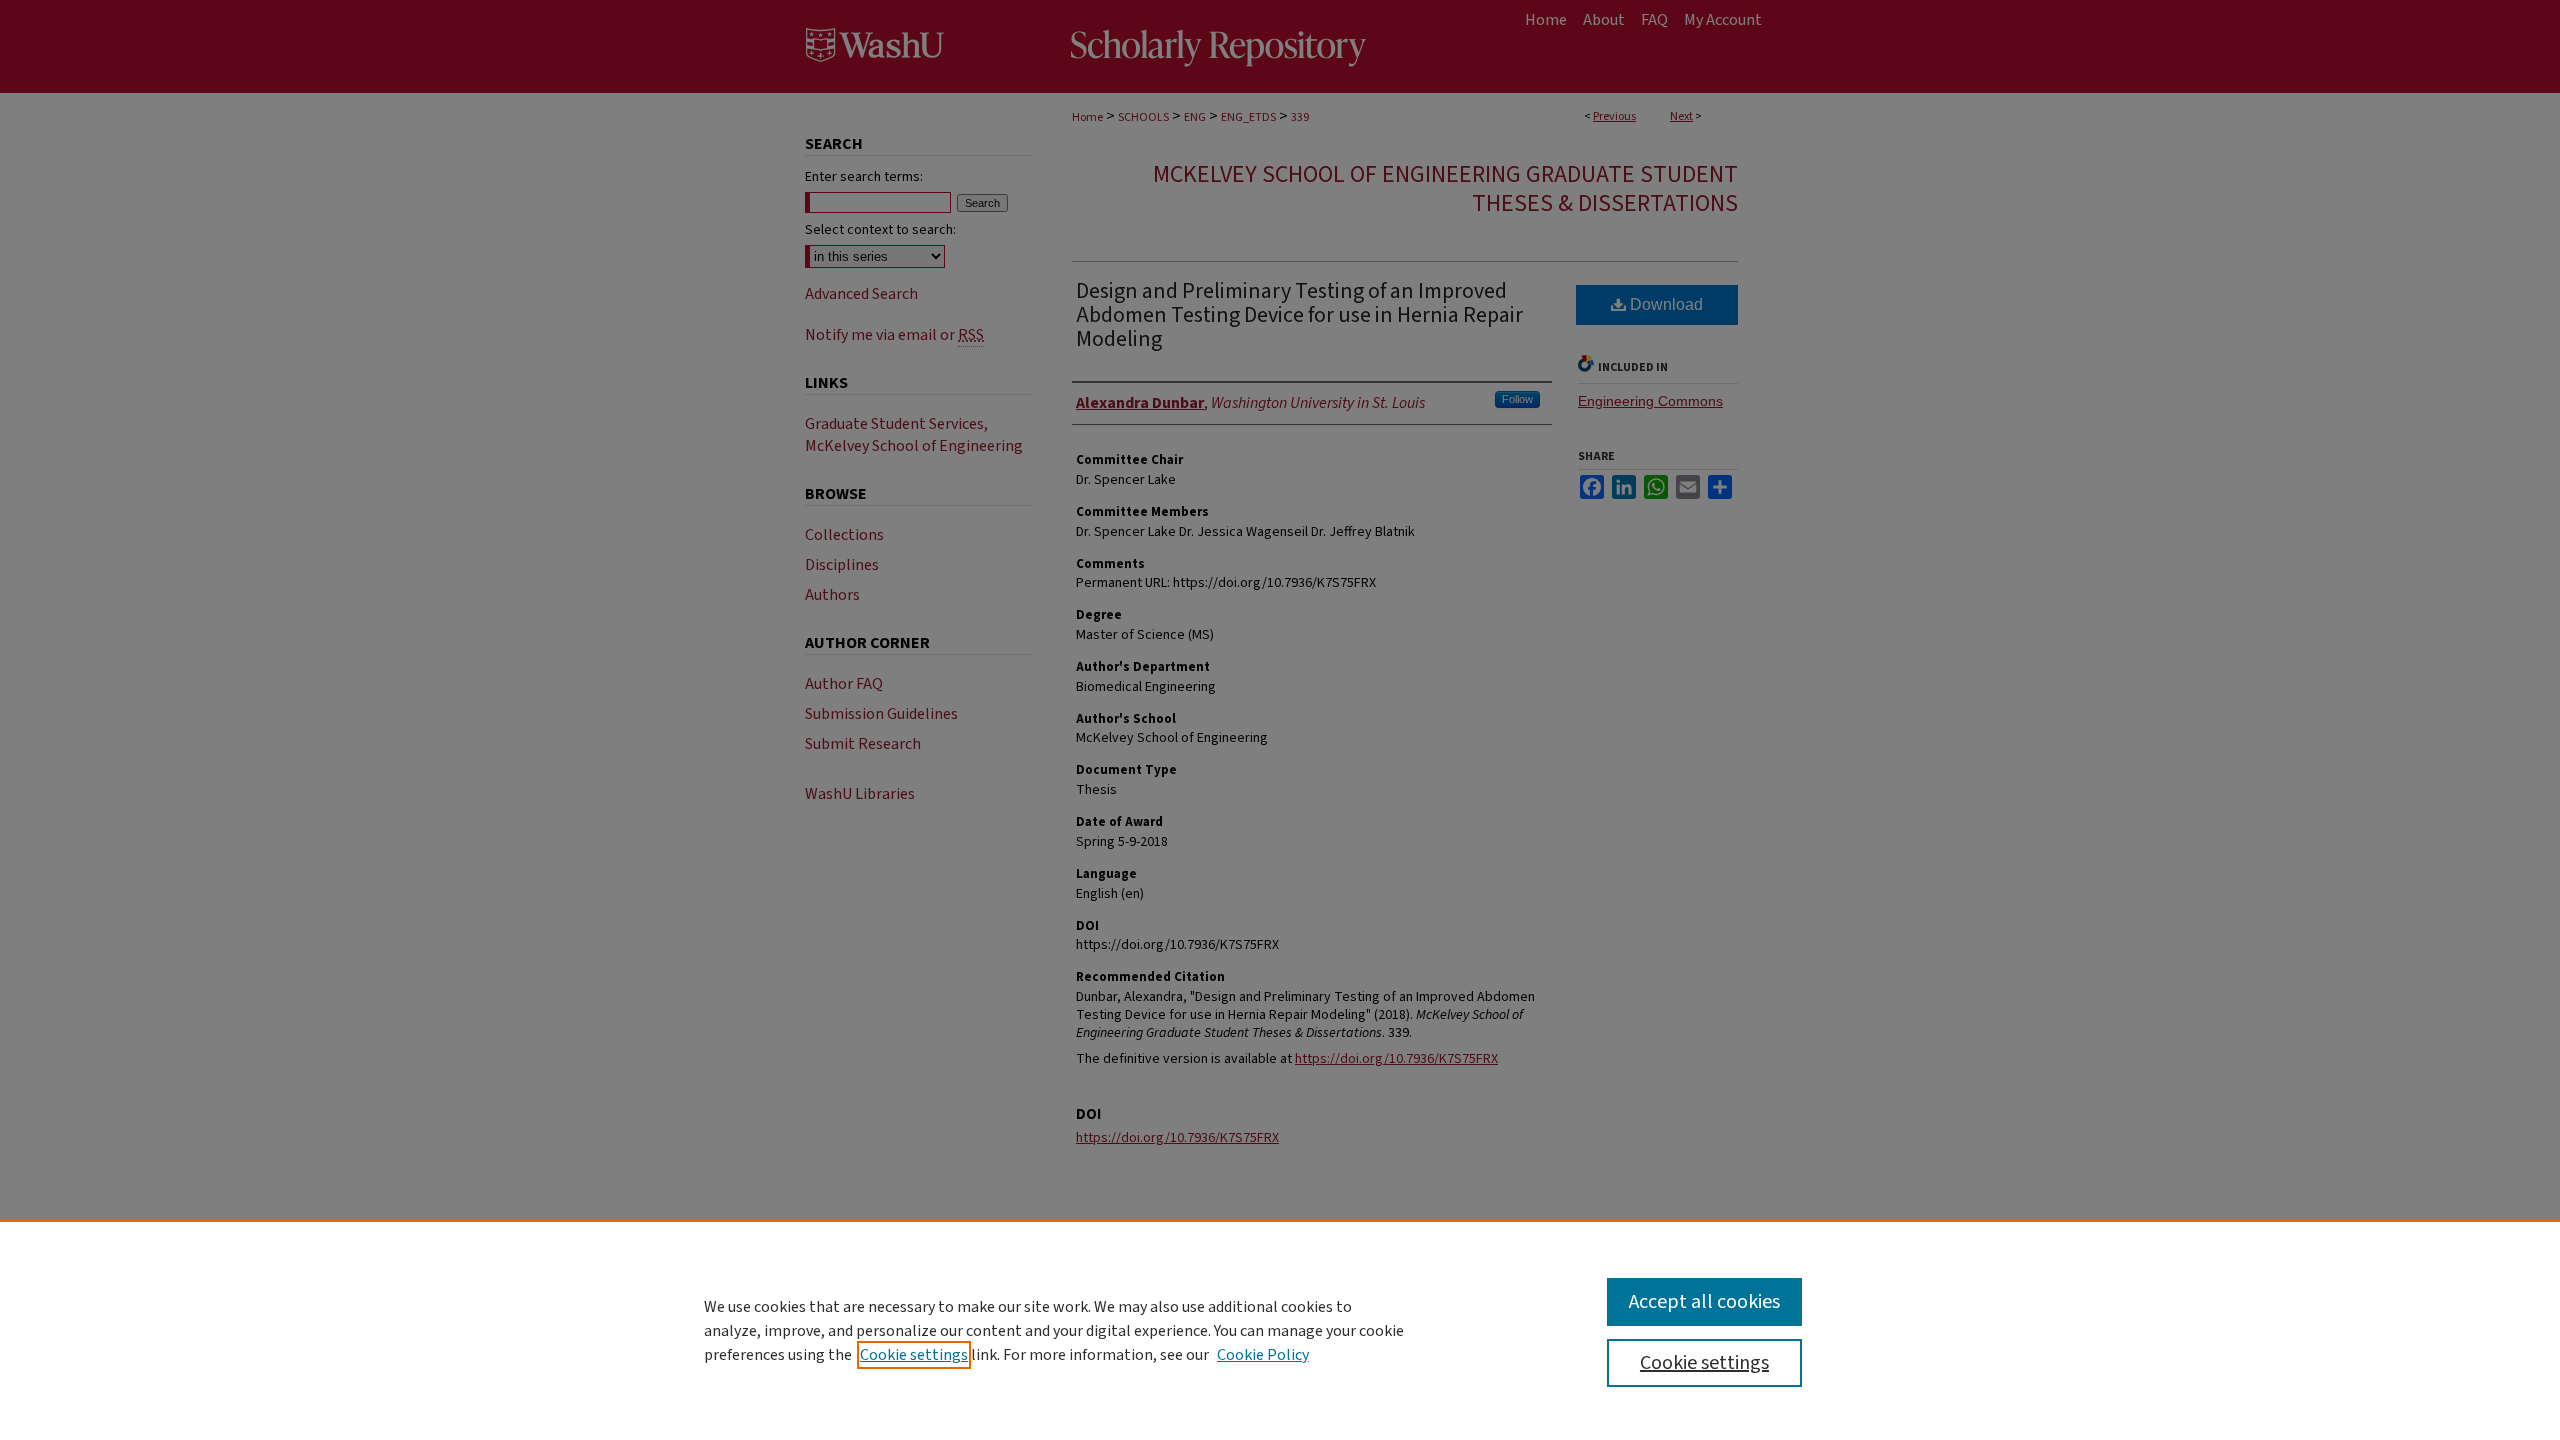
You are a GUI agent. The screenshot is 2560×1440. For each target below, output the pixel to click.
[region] (1280, 1330)
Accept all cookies (1704, 1302)
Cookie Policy (1263, 1355)
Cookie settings (914, 1355)
